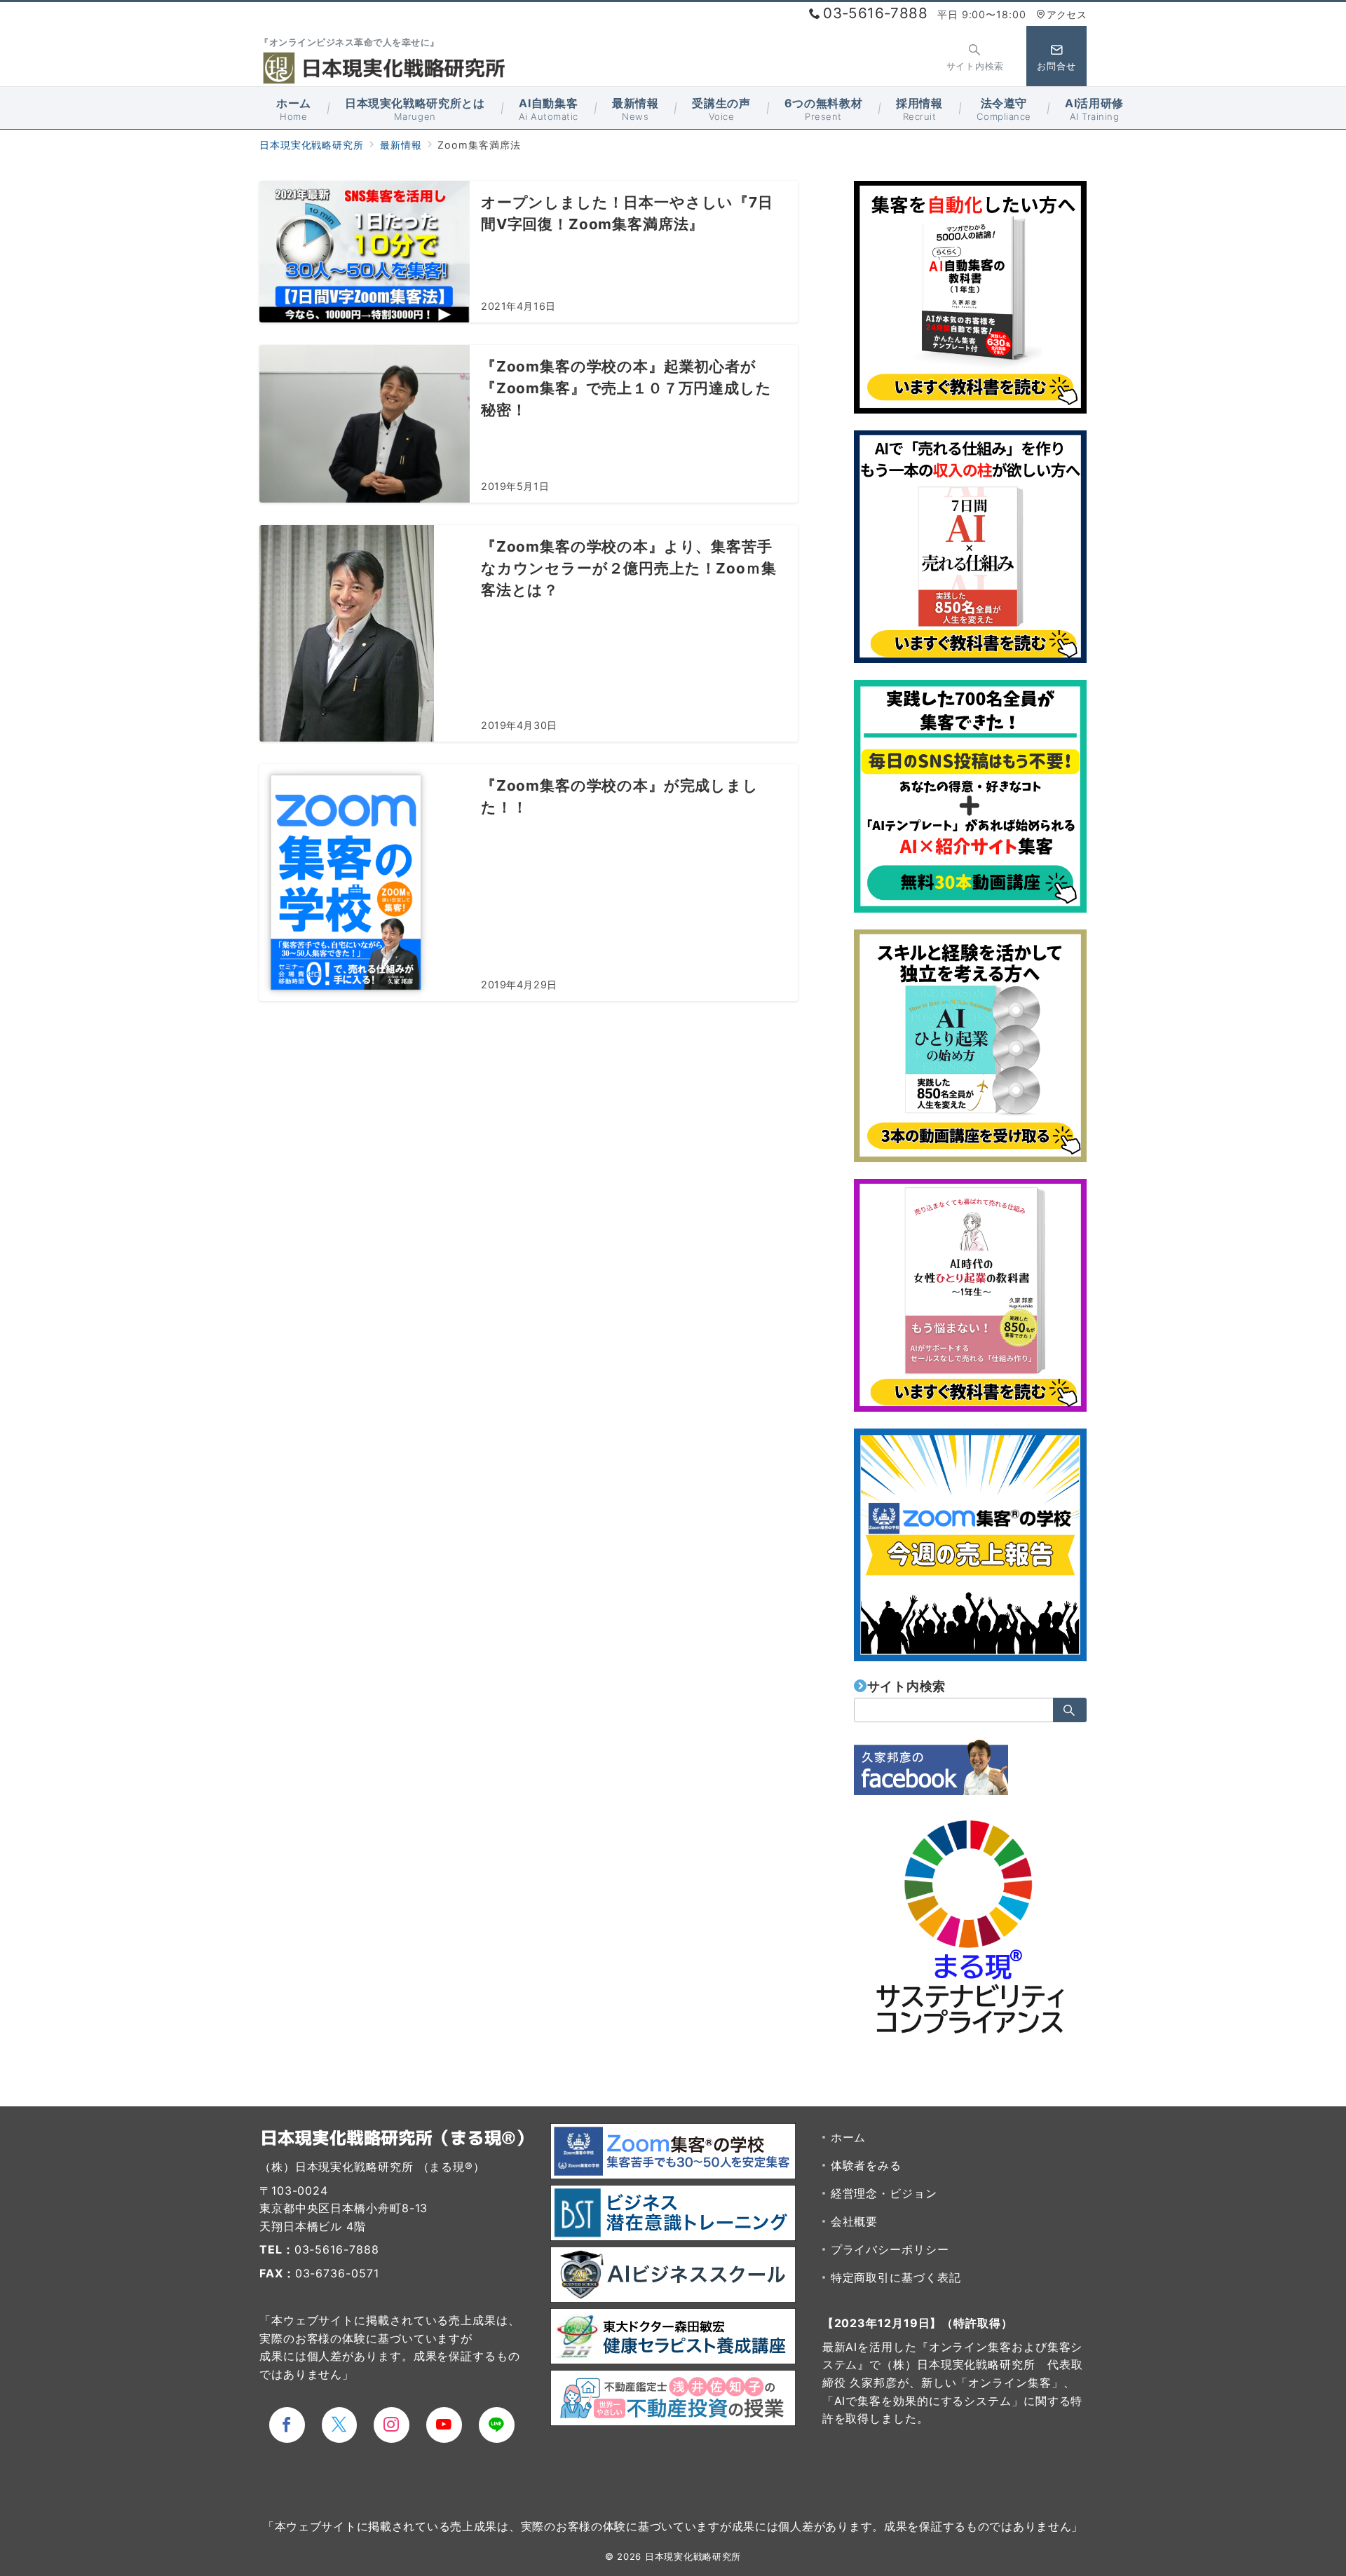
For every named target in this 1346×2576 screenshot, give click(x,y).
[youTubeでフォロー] (444, 2425)
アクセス (1067, 14)
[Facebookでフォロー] (287, 2425)
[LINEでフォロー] (497, 2425)
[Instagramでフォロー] (392, 2425)
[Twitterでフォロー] (340, 2425)
